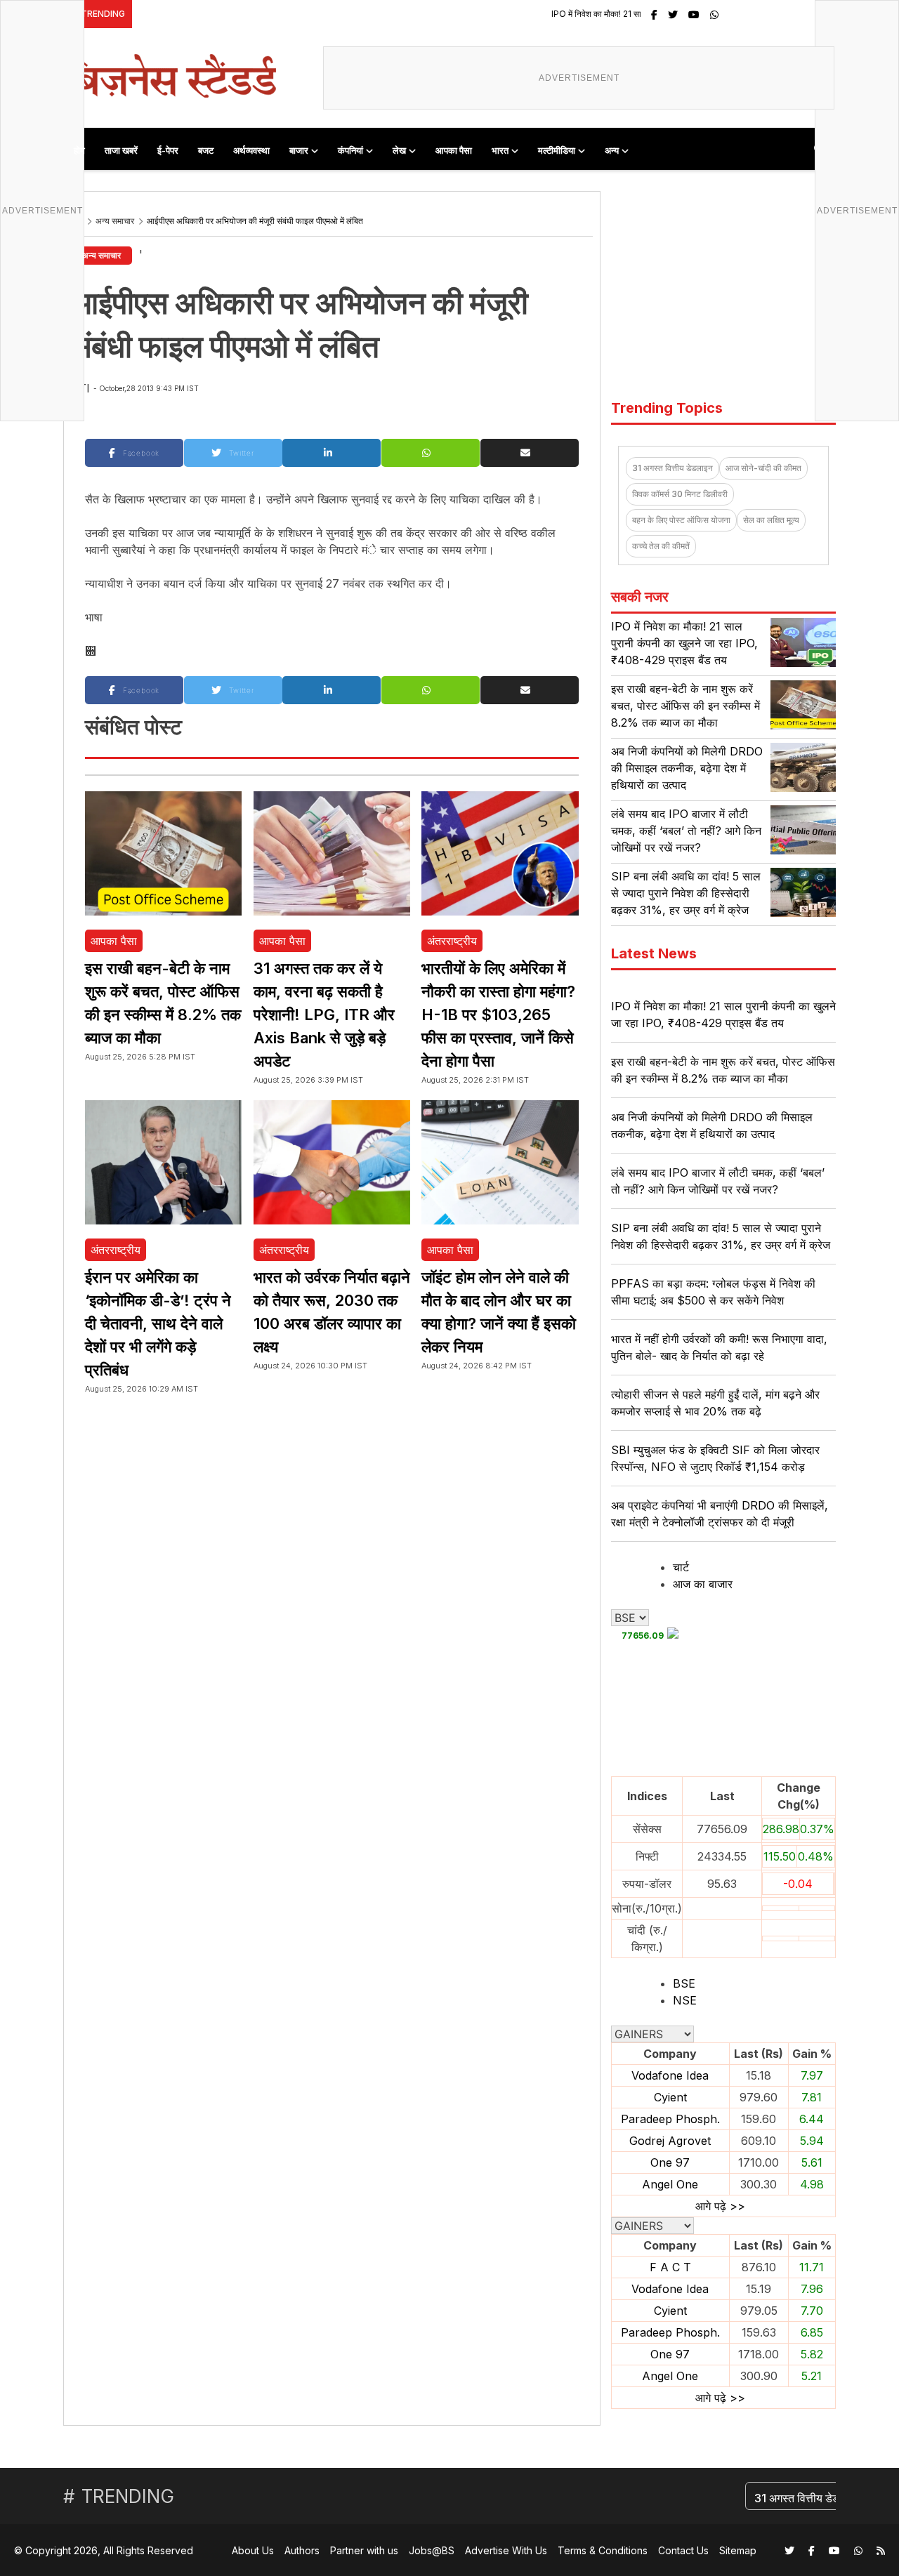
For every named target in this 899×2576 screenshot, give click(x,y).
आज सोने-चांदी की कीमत (763, 468)
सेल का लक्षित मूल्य (771, 520)
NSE (685, 2000)
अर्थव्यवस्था (251, 150)
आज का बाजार (703, 1584)
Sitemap (738, 2550)
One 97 (670, 2162)
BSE (684, 1983)
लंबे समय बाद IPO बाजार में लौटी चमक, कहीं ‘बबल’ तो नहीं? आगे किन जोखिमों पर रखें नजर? (686, 831)
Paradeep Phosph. (670, 2119)
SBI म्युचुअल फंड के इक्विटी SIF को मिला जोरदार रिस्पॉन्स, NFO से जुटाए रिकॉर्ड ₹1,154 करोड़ (715, 1458)
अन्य (612, 150)
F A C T (670, 2267)
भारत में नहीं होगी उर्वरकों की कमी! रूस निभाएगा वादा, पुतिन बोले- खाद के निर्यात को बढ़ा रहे (719, 1347)
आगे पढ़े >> (720, 2206)
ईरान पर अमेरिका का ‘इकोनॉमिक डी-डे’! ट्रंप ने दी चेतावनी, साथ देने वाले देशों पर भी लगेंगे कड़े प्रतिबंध (158, 1323)
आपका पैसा (454, 150)
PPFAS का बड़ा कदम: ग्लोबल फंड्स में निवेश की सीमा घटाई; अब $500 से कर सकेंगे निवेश (713, 1292)
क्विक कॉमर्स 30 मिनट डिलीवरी (680, 494)
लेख (399, 150)
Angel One (670, 2184)
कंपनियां (350, 150)
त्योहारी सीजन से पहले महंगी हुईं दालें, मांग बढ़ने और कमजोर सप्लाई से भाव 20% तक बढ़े (715, 1403)
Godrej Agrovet (670, 2141)
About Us (253, 2550)
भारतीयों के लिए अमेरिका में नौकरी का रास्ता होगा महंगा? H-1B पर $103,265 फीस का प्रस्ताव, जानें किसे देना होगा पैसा (498, 1015)
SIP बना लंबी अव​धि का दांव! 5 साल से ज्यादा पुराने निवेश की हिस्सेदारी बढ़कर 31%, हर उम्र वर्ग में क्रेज (686, 893)
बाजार (299, 150)
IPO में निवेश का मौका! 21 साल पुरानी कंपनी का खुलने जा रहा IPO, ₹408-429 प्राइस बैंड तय (632, 14)
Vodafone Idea (670, 2075)
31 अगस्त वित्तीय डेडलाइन (672, 468)
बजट (206, 150)
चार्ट (681, 1567)
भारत (500, 150)
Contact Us (683, 2550)
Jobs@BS (432, 2550)
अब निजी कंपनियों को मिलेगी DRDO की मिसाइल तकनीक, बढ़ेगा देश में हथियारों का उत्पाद (687, 768)
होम (79, 150)
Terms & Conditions (603, 2550)
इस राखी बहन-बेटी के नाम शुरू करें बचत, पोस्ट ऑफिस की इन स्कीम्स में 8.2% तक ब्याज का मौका (685, 706)
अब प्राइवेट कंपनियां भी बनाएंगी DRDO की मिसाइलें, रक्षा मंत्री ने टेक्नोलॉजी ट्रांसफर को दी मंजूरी (720, 1514)
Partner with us (364, 2550)
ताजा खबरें (121, 150)
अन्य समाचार (115, 221)
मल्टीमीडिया (557, 150)
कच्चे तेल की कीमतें (661, 546)
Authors (302, 2550)
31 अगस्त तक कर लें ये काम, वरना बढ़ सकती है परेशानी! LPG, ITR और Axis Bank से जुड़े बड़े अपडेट (324, 1015)
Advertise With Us (506, 2550)
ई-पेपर (168, 150)
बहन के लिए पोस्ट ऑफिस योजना (681, 520)
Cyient (670, 2097)
